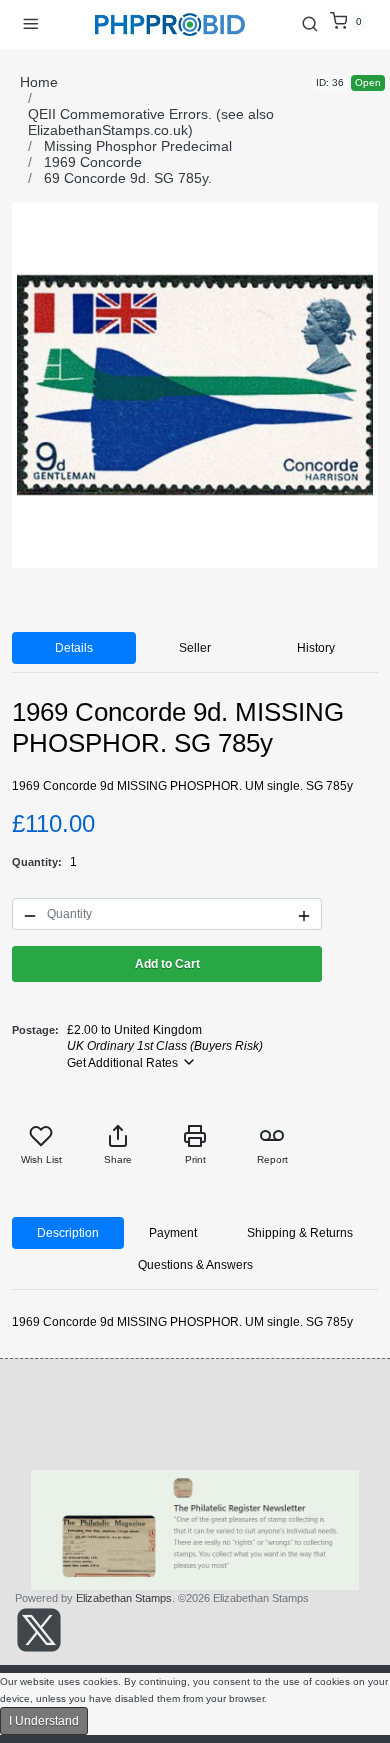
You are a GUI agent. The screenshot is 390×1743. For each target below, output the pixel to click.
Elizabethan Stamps (124, 1598)
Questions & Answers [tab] (195, 1265)
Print (195, 1159)
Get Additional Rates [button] (124, 1063)
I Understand (44, 1721)
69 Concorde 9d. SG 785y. (128, 178)
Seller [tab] (195, 648)
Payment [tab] (173, 1233)
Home (39, 82)
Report (272, 1159)
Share (118, 1159)
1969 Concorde (93, 162)
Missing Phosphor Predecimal (138, 146)
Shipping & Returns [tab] (300, 1233)
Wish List (41, 1159)
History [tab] (316, 648)
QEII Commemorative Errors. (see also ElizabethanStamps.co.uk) (151, 122)
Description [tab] (68, 1233)
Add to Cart (167, 964)
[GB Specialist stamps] (170, 24)
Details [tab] (74, 648)
